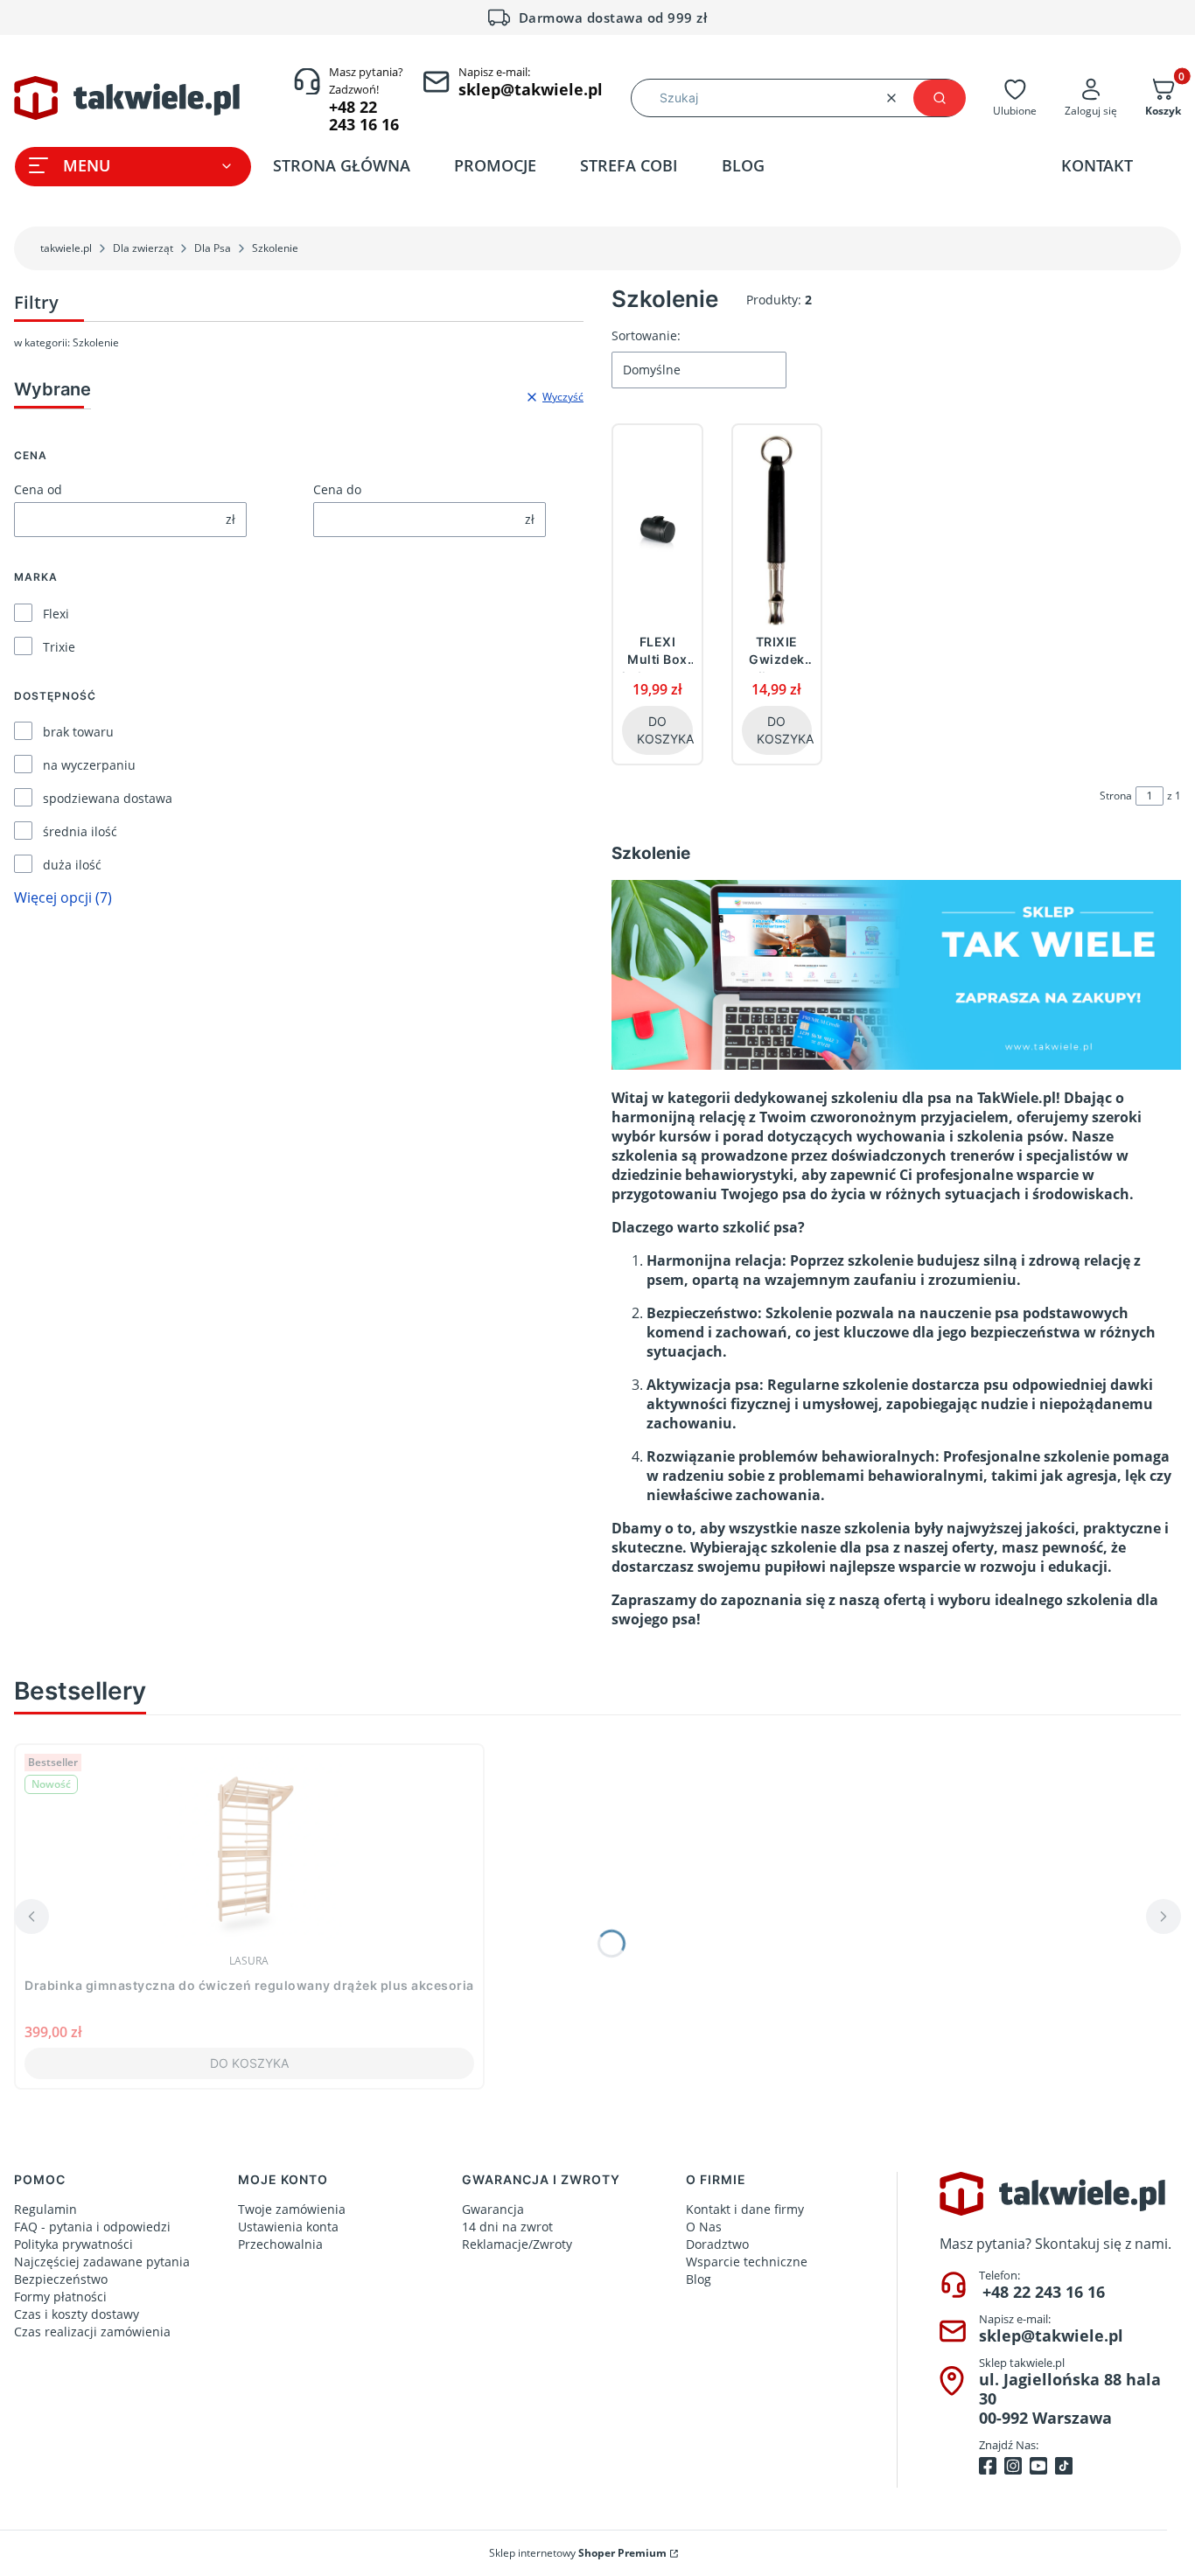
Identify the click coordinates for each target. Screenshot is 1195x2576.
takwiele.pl (66, 248)
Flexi (56, 614)
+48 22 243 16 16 (1044, 2292)
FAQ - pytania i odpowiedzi (92, 2227)
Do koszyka (665, 730)
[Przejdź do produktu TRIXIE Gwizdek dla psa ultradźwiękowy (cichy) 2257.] (777, 530)
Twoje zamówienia (292, 2209)
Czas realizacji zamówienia (92, 2332)
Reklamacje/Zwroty (517, 2244)
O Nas (704, 2227)
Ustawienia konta (288, 2227)
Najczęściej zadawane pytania (102, 2262)
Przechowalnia (280, 2244)
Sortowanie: (646, 335)
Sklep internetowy (578, 2553)
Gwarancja (493, 2209)
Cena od (38, 489)
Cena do (337, 489)
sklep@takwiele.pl (1051, 2335)
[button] (940, 98)
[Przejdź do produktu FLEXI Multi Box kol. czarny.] (657, 530)
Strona (1116, 796)
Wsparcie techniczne (747, 2262)
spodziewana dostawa (108, 798)
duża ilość (72, 865)
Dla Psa (213, 248)
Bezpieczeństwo (61, 2279)
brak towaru (78, 732)
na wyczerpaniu (89, 765)
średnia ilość (80, 831)
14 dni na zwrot (507, 2227)
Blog (699, 2279)
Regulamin (45, 2209)
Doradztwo (717, 2244)
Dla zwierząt (143, 248)
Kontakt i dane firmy (745, 2209)
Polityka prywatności (73, 2244)
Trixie (59, 647)
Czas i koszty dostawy (77, 2314)
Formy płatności (60, 2297)
